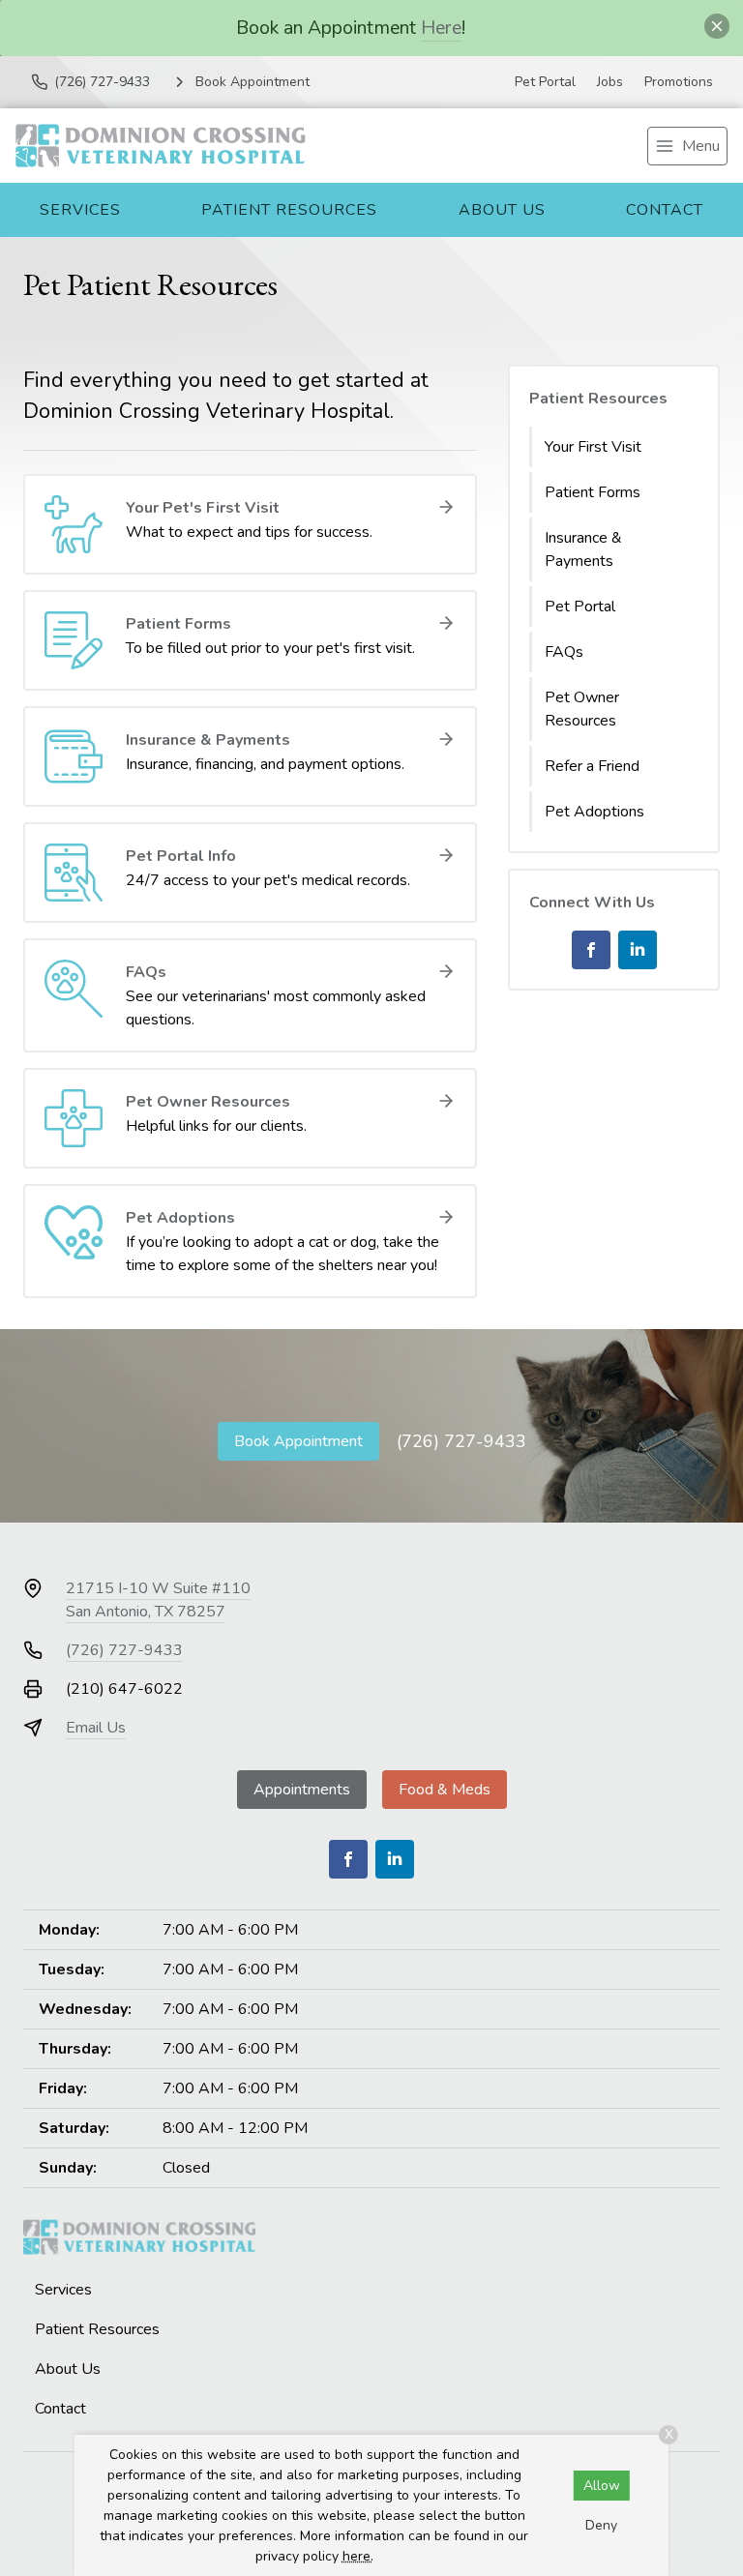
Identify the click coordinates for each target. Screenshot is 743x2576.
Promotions (679, 82)
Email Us (96, 1728)
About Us (502, 210)
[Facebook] (591, 950)
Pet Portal (545, 82)
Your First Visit (593, 447)
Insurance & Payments (583, 549)
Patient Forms (593, 492)
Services (80, 210)
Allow (602, 2486)
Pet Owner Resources (582, 709)
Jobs (610, 82)
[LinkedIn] (638, 950)
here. (358, 2556)
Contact (665, 210)
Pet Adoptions (594, 812)
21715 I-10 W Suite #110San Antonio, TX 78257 (158, 1600)
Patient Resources (289, 210)
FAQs (564, 652)
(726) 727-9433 (461, 1441)
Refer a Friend (592, 766)
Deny (601, 2525)
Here (441, 28)
